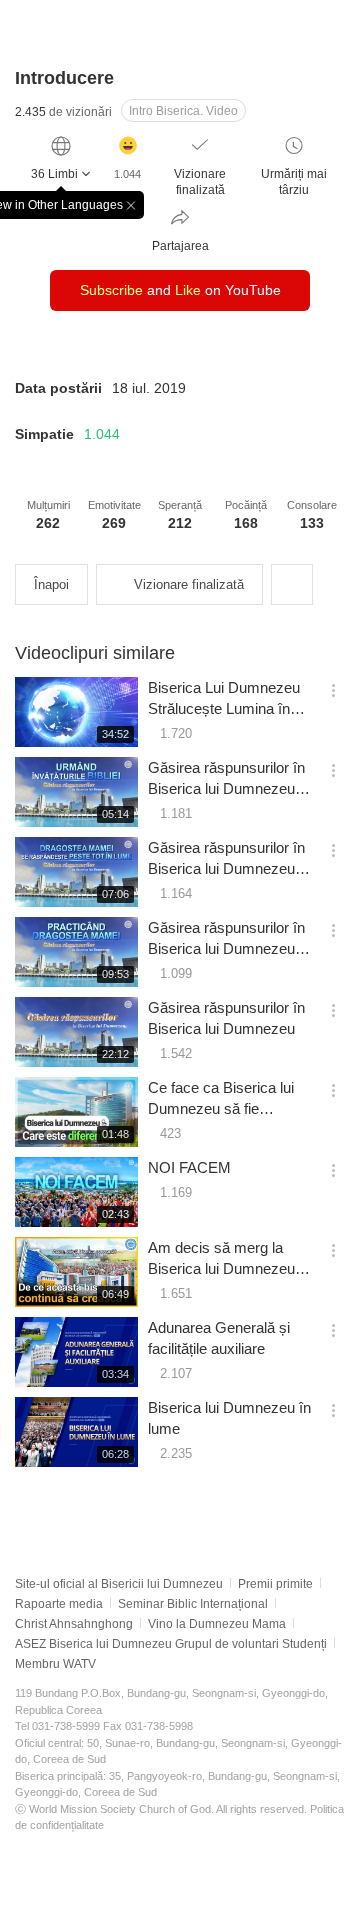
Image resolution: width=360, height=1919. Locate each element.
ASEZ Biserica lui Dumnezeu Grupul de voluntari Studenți (171, 1644)
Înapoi (51, 584)
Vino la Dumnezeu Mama (217, 1624)
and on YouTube (180, 290)
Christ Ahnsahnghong (74, 1624)
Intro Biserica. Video (183, 111)
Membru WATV (55, 1664)
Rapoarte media (59, 1604)
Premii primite (275, 1584)
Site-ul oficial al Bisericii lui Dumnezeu (119, 1584)
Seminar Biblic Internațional (193, 1604)
